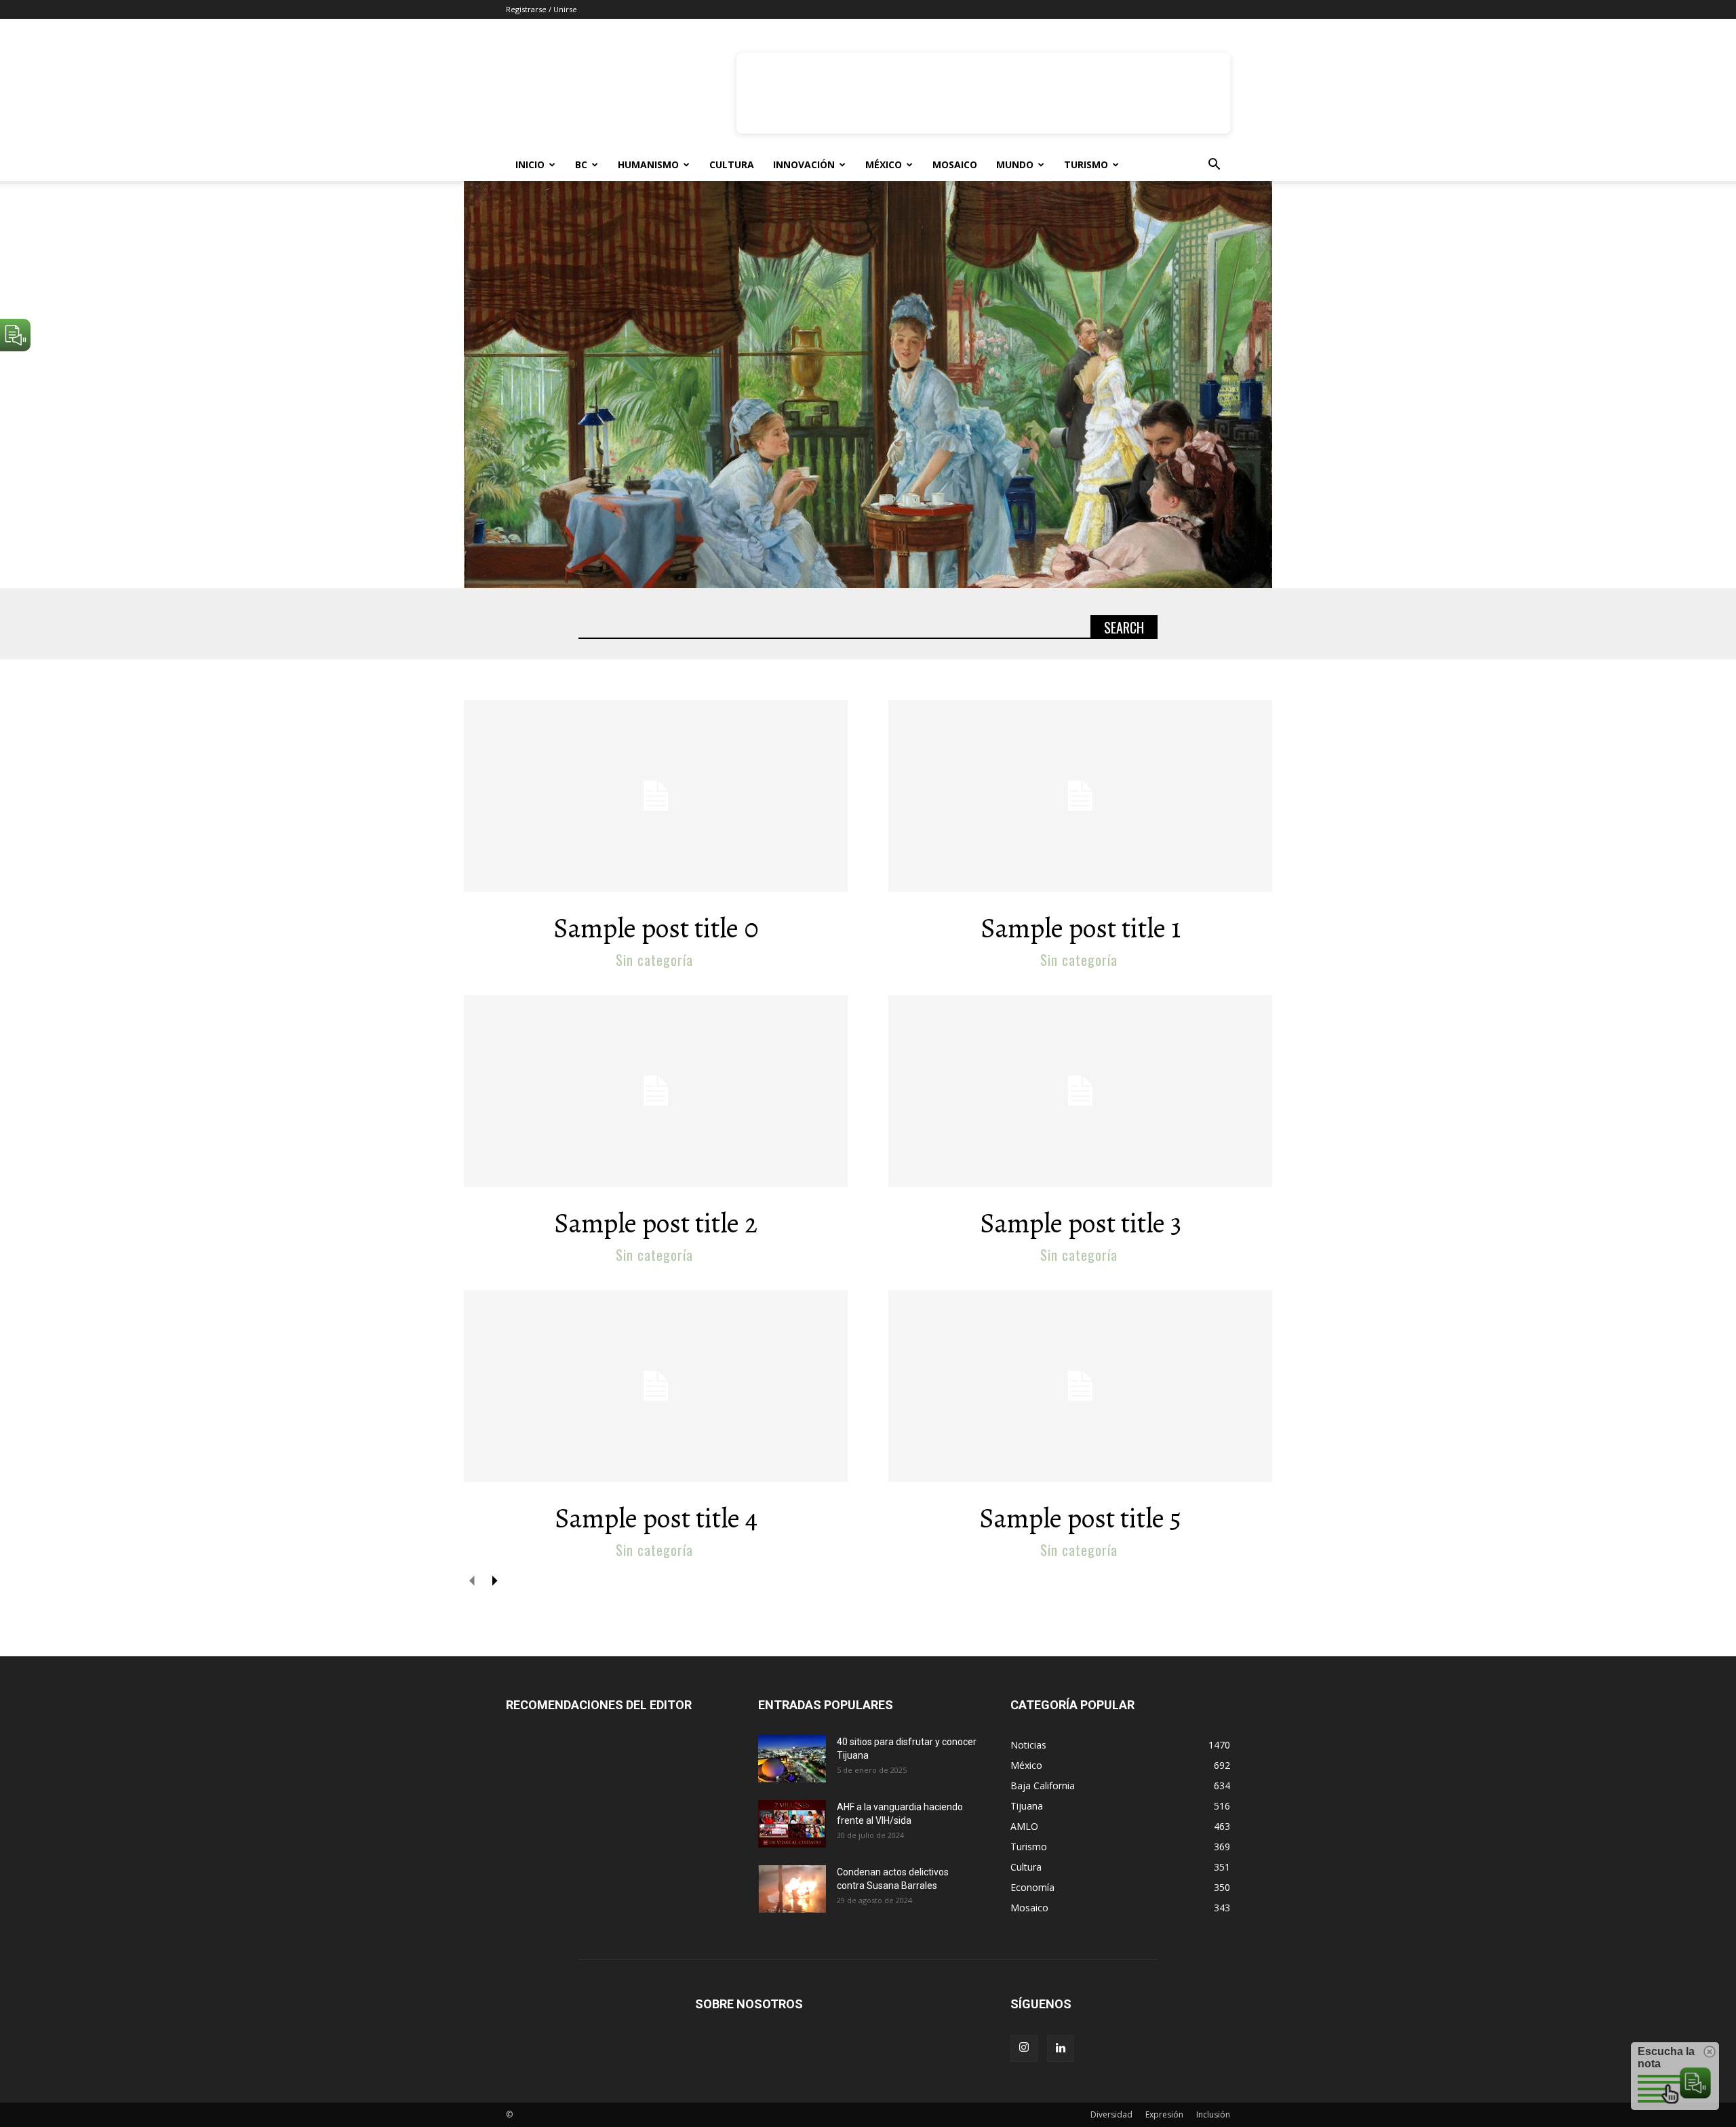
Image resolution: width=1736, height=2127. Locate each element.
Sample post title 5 (1080, 1518)
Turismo (1086, 164)
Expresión (1164, 2114)
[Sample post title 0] (656, 796)
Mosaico (955, 164)
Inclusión (1213, 2114)
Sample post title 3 (1081, 1223)
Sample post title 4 (656, 1518)
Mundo (1015, 164)
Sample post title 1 (1081, 928)
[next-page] (494, 1580)
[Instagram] (1024, 2048)
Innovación (804, 164)
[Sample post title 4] (656, 1386)
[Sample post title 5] (1080, 1386)
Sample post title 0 (656, 928)
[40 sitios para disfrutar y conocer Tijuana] (792, 1759)
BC (581, 164)
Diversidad (1111, 2114)
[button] (1214, 166)
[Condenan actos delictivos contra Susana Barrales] (792, 1889)
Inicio (530, 164)
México (884, 164)
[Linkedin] (1061, 2048)
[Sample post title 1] (1080, 796)
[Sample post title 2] (656, 1091)
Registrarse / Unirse (541, 9)
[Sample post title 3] (1080, 1091)
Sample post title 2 (656, 1223)
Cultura (732, 164)
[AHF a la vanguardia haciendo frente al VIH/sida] (792, 1824)
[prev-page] (472, 1580)
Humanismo (648, 164)
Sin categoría (654, 960)
